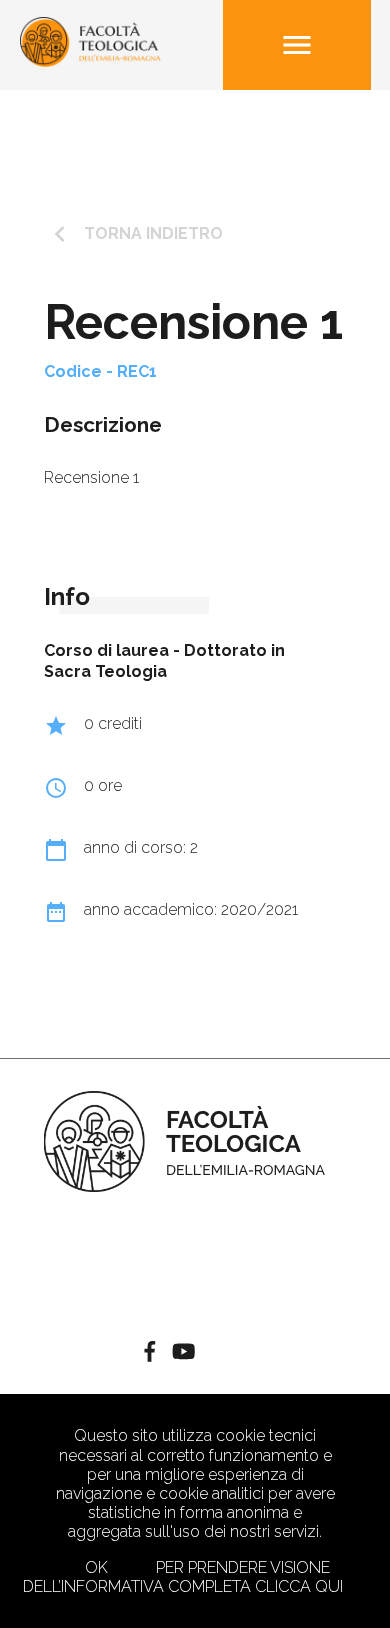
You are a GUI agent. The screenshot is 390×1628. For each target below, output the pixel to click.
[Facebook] (150, 1354)
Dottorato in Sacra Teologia (164, 661)
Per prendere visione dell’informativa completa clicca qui (183, 1577)
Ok (96, 1567)
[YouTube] (183, 1354)
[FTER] (91, 61)
